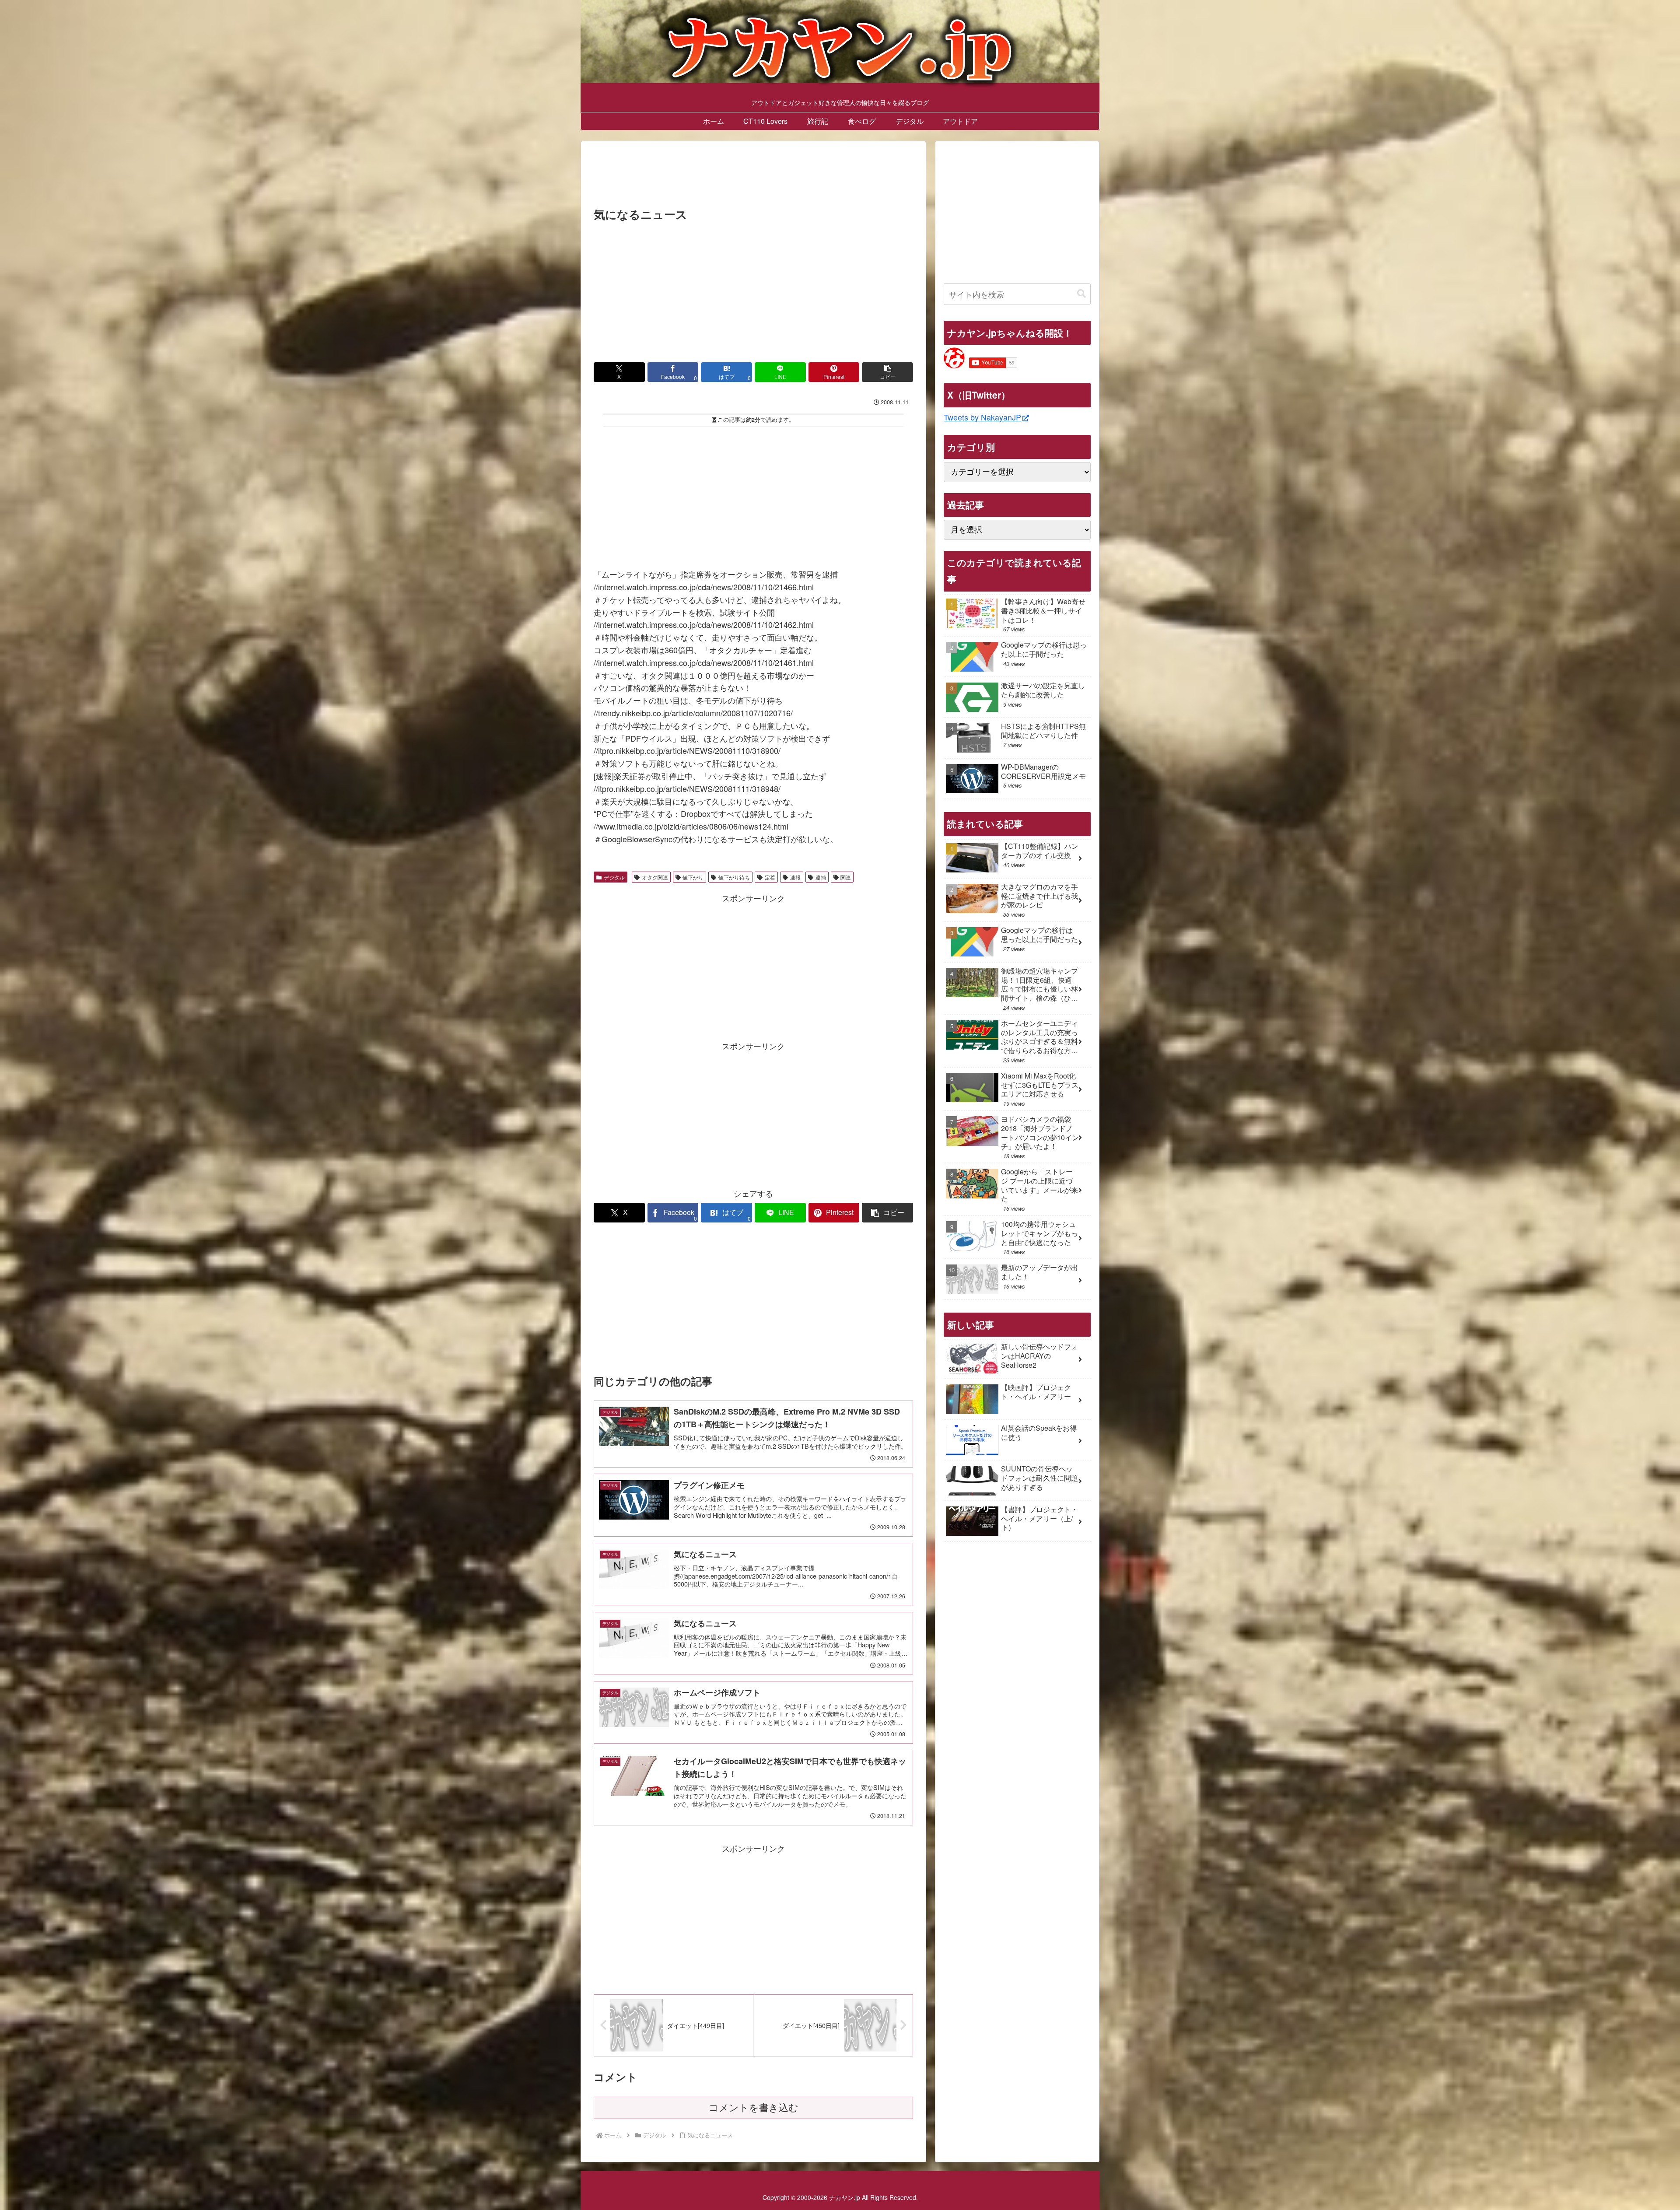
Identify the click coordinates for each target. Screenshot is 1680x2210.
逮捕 (821, 877)
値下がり (693, 877)
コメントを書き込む (754, 2108)
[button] (887, 372)
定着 (770, 877)
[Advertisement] (753, 177)
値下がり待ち (734, 877)
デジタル (614, 877)
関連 (846, 877)
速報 (795, 877)
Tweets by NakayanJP (982, 417)
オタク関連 (655, 877)
